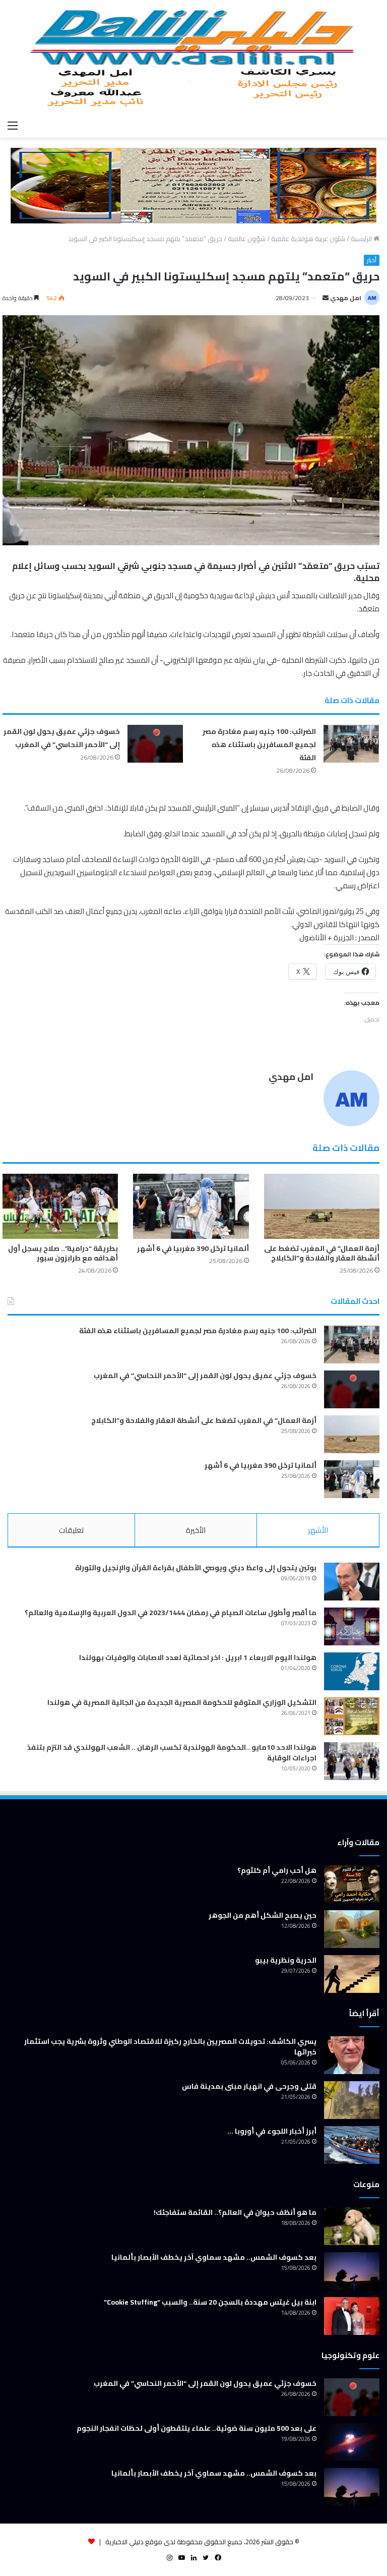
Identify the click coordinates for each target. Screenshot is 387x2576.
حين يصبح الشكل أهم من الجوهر (263, 1915)
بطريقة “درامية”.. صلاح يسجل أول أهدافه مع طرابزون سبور (63, 1253)
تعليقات (71, 1530)
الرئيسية (362, 239)
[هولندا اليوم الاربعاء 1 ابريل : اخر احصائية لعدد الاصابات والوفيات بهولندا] (352, 1671)
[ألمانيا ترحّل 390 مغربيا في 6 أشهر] (191, 1206)
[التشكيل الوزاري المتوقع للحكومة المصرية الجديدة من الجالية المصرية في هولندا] (352, 1716)
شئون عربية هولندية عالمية (308, 239)
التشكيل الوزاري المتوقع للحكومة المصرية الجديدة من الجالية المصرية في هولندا (182, 1702)
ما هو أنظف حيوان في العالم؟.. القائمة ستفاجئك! (235, 2212)
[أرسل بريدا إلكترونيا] (326, 298)
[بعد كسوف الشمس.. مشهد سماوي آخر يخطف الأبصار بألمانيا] (352, 2271)
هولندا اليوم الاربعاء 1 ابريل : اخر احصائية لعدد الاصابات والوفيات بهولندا (198, 1657)
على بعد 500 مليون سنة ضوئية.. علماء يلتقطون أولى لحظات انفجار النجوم (197, 2428)
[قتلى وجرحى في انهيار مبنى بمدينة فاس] (352, 2100)
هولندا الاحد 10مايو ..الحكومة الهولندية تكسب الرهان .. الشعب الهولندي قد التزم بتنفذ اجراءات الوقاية (172, 1753)
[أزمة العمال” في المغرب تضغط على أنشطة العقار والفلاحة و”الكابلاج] (322, 1206)
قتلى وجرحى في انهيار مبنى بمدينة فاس (249, 2086)
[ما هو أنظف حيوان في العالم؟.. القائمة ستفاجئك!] (352, 2226)
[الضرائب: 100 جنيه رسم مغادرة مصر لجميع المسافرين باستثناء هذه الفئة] (351, 744)
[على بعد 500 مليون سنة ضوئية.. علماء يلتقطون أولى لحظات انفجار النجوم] (352, 2442)
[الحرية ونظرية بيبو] (352, 1974)
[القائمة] (13, 125)
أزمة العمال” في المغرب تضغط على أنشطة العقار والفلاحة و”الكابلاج (322, 1253)
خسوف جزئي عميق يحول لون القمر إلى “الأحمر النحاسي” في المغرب (62, 738)
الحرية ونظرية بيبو (286, 1960)
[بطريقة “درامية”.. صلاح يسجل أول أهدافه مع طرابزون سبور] (60, 1206)
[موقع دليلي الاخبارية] (193, 58)
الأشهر (318, 1530)
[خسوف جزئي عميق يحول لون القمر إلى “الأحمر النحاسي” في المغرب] (155, 744)
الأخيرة (196, 1530)
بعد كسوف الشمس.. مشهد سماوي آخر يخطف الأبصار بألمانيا (214, 2257)
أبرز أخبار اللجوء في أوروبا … (272, 2131)
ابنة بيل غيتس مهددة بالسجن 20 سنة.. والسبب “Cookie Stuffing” (210, 2302)
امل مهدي (346, 298)
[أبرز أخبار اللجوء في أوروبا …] (352, 2145)
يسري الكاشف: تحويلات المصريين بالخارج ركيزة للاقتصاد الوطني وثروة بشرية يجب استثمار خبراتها (170, 2047)
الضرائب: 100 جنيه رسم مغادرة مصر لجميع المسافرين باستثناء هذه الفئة (259, 745)
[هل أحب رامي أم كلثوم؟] (352, 1884)
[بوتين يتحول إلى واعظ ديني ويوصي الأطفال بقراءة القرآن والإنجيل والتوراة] (352, 1582)
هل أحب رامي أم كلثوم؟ (277, 1870)
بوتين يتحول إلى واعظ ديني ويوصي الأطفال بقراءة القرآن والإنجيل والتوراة (196, 1568)
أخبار (372, 260)
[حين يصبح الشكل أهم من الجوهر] (352, 1929)
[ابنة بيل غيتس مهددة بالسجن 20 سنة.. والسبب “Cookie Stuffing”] (352, 2316)
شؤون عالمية (247, 239)
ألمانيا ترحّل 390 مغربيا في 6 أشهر (193, 1248)
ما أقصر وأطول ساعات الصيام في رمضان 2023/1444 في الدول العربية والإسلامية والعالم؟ (171, 1613)
